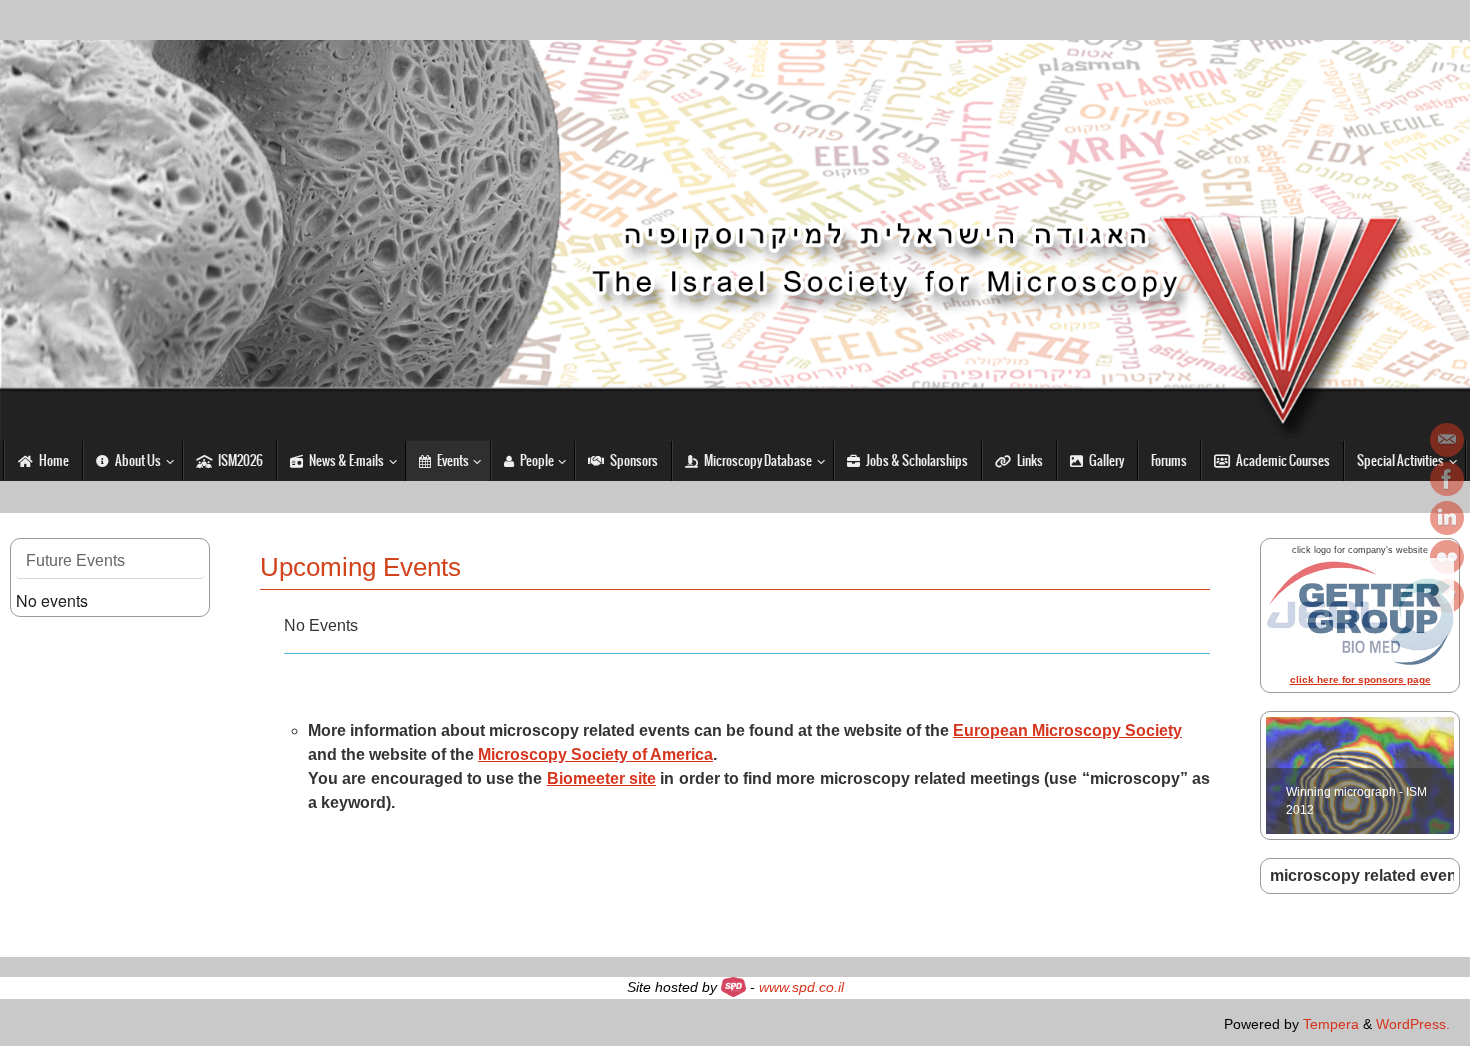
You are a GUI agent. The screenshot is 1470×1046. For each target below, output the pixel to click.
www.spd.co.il (801, 987)
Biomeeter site (601, 778)
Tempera (1331, 1024)
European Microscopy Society (1067, 730)
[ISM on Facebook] (1447, 479)
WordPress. (1413, 1024)
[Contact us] (1447, 440)
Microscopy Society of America (595, 754)
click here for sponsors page (1360, 679)
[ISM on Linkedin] (1447, 518)
